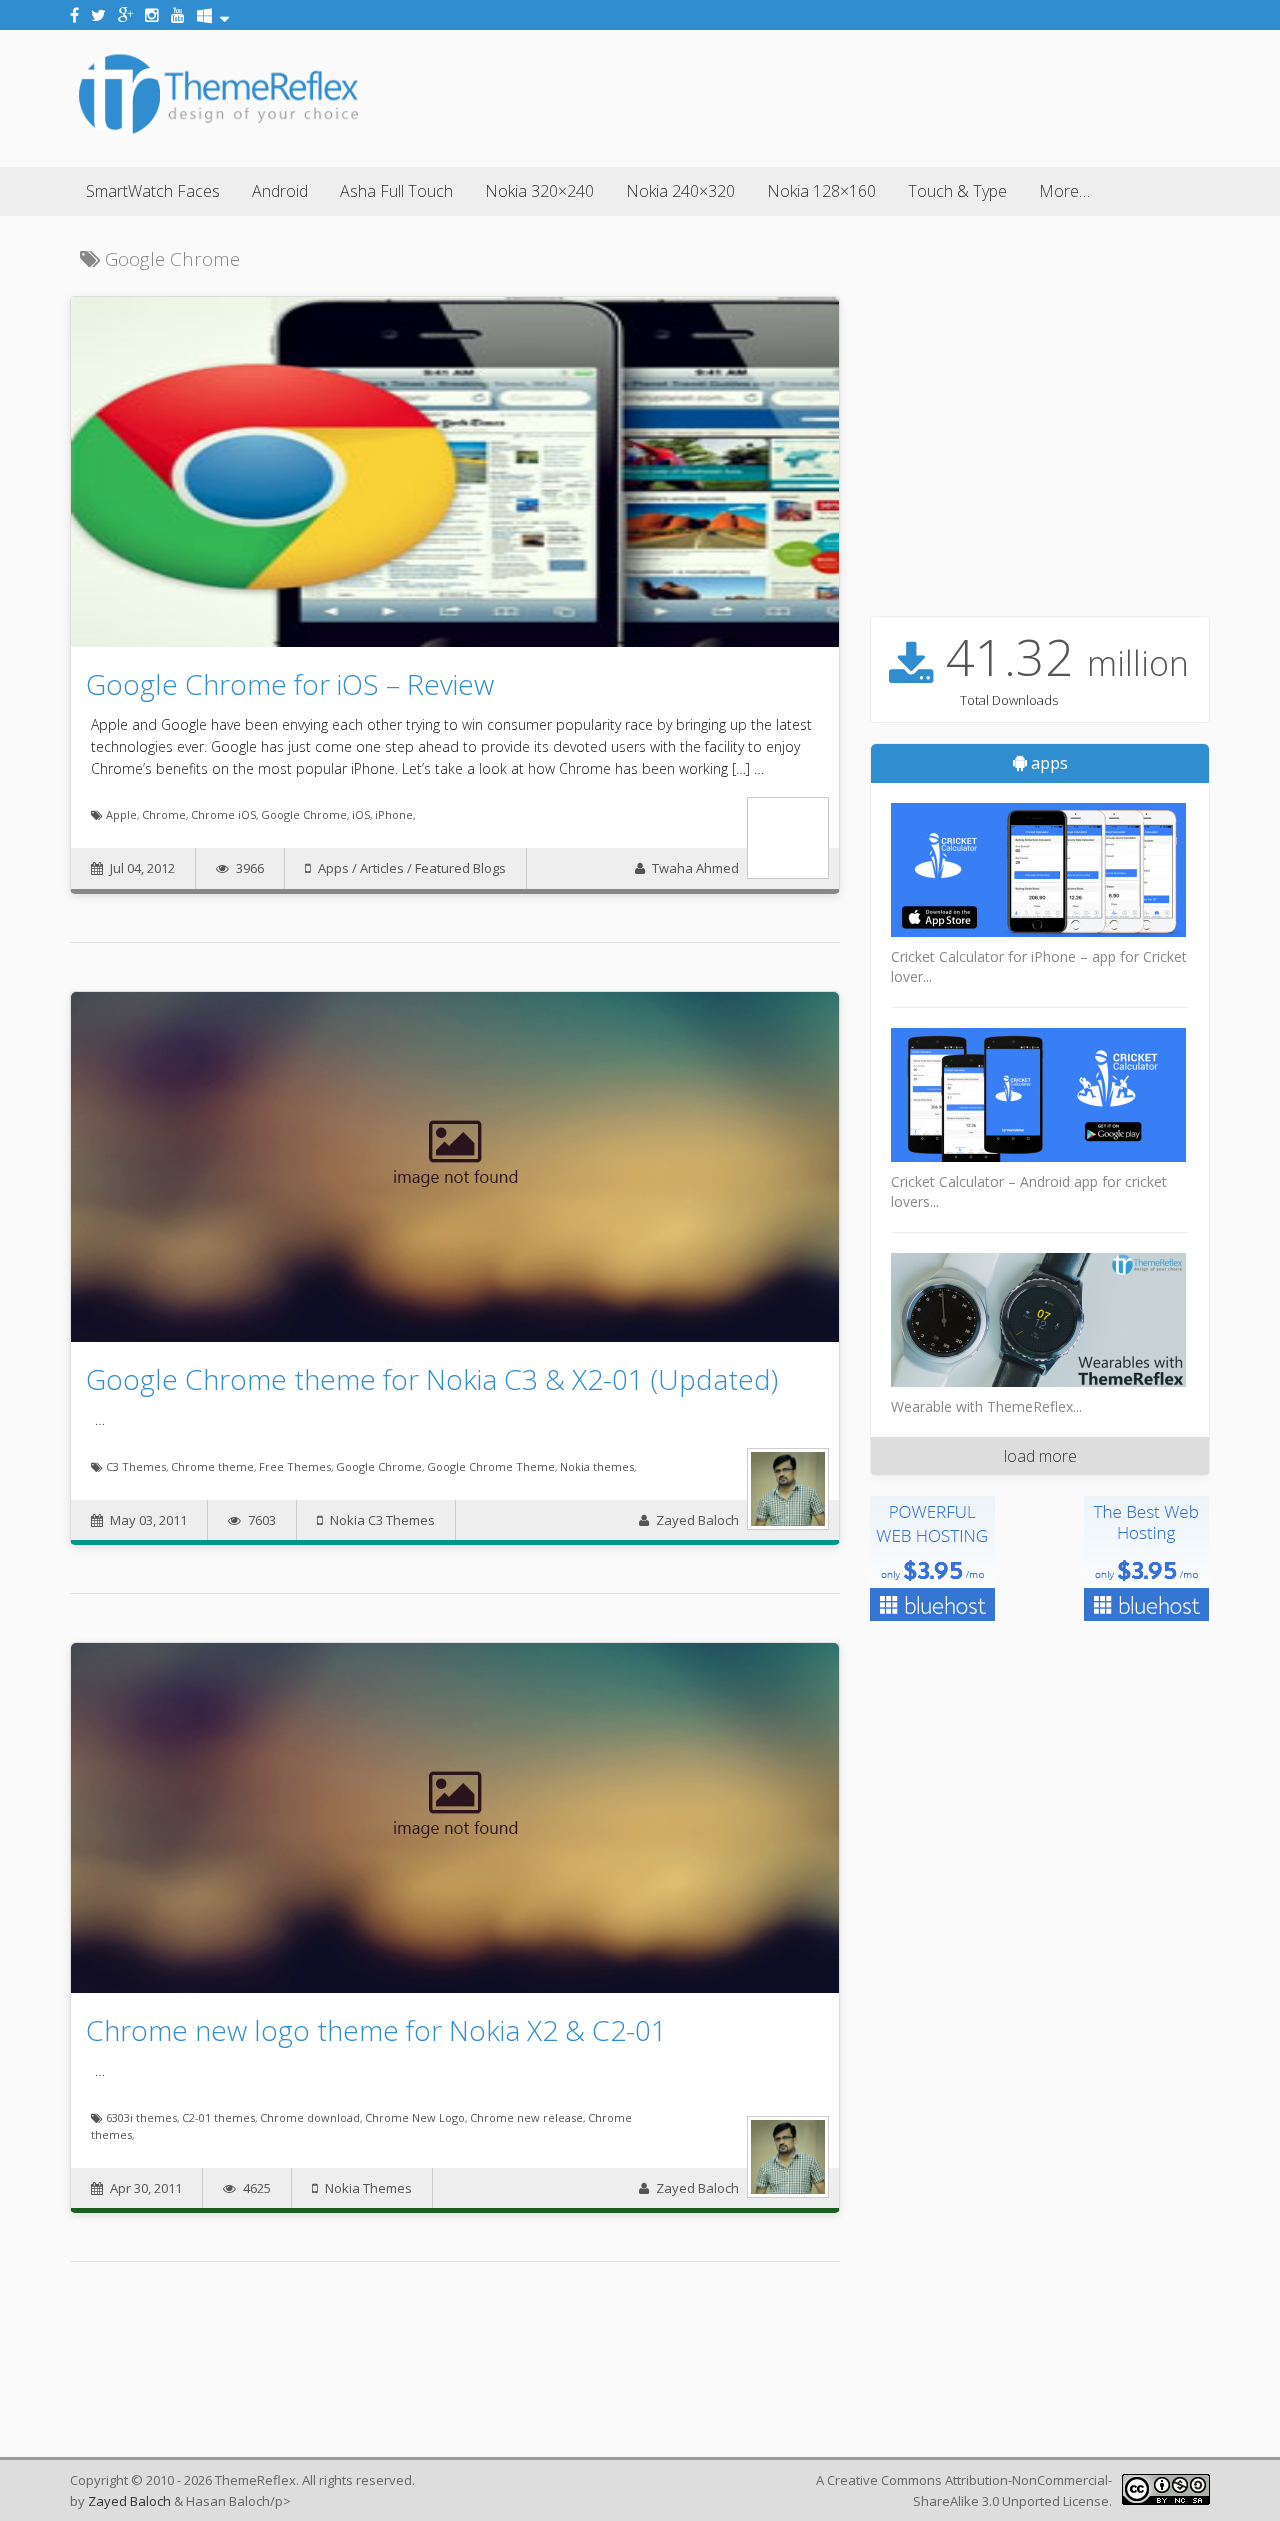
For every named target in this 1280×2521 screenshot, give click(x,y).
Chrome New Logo (415, 2117)
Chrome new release (526, 2117)
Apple (121, 814)
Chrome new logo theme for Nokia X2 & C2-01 (376, 2030)
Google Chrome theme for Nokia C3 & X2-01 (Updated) (432, 1379)
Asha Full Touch (396, 191)
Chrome (164, 814)
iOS (361, 814)
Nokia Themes (368, 2188)
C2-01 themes (218, 2117)
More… (1064, 191)
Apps (333, 868)
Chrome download (310, 2117)
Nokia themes (597, 1466)
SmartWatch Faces (153, 191)
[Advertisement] (846, 95)
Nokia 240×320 (680, 191)
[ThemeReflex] (218, 134)
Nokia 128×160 (821, 191)
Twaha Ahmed (695, 868)
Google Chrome (304, 814)
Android (280, 191)
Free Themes (295, 1466)
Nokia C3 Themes (382, 1520)
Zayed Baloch (697, 1520)
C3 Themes (136, 1466)
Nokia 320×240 (539, 191)
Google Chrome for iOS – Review (290, 684)
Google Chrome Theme (491, 1466)
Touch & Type (957, 191)
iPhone (394, 814)
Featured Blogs (460, 868)
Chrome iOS (223, 814)
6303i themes (141, 2117)
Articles (382, 868)
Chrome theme (212, 1466)
